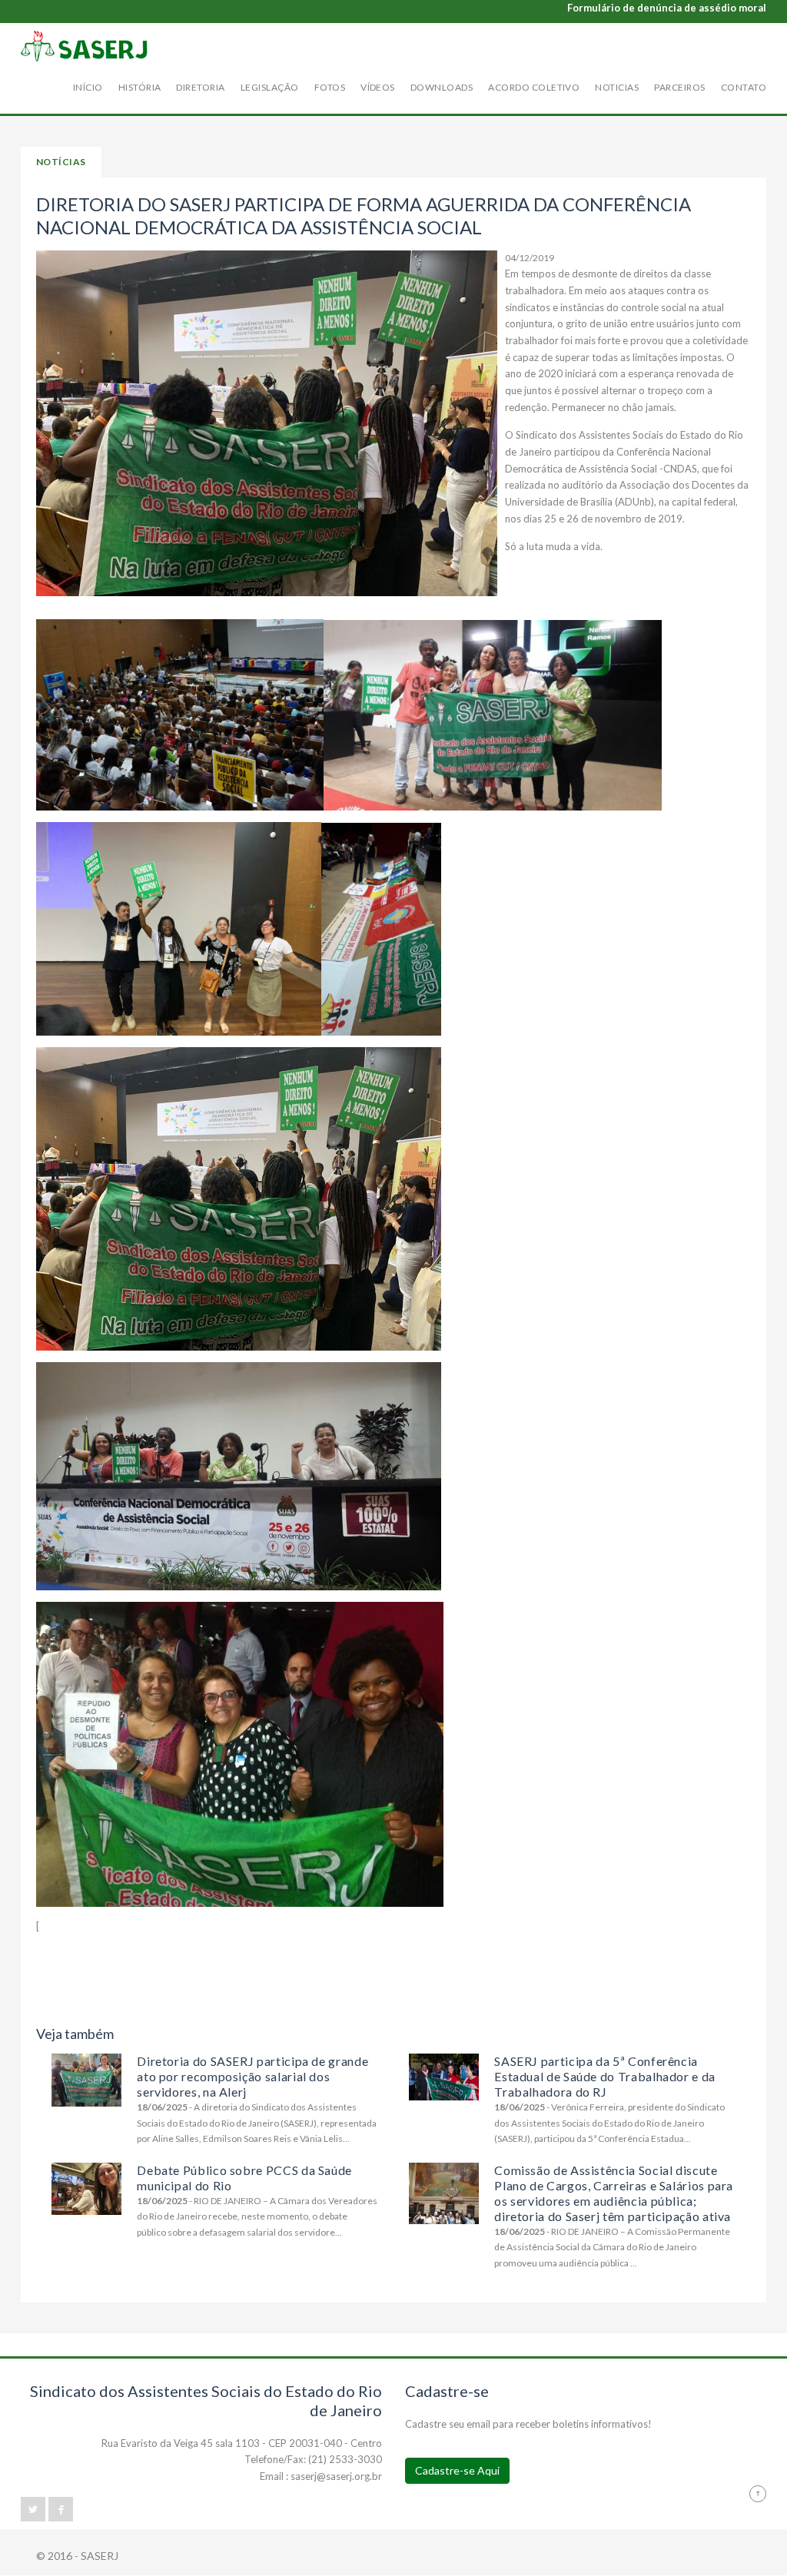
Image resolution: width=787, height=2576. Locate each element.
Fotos (330, 87)
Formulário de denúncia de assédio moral (667, 8)
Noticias (617, 87)
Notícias (61, 162)
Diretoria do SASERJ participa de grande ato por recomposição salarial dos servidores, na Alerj (252, 2076)
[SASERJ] (85, 46)
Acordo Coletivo (534, 87)
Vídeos (378, 87)
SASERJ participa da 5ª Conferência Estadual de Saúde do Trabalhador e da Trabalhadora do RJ (605, 2076)
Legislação (270, 87)
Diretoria (200, 87)
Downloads (442, 87)
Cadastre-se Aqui (457, 2470)
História (140, 87)
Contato (744, 87)
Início (88, 87)
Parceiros (679, 87)
